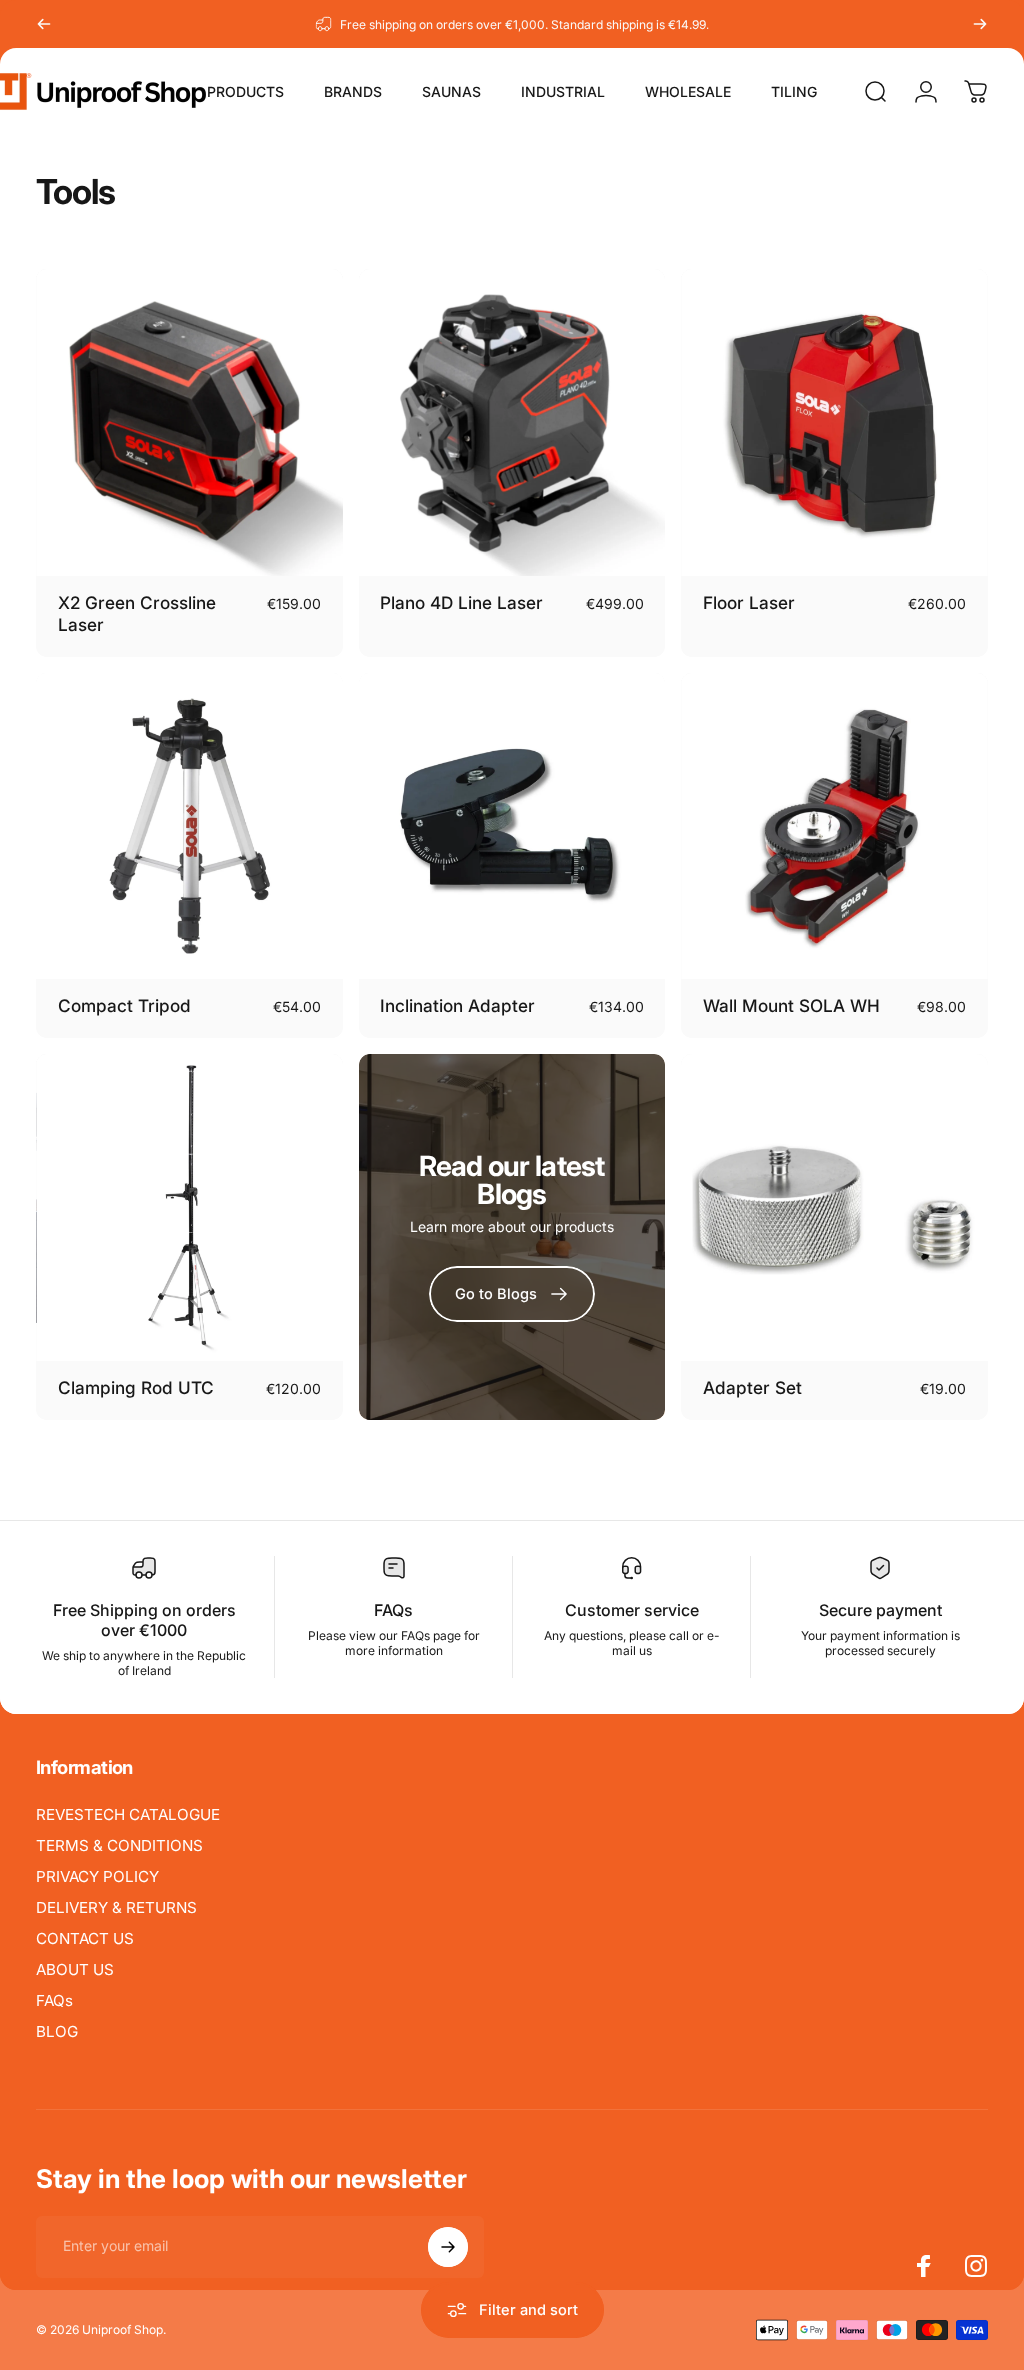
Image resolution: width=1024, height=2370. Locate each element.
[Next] (980, 24)
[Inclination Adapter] (512, 826)
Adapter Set (752, 1387)
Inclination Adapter (457, 1005)
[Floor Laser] (834, 422)
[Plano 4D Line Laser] (512, 422)
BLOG (57, 2031)
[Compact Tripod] (189, 826)
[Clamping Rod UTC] (189, 1207)
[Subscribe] (448, 2247)
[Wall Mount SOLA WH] (834, 826)
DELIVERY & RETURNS (116, 1907)
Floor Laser (749, 602)
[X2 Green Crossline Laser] (189, 422)
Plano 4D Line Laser (461, 602)
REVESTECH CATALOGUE (128, 1814)
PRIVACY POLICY (97, 1876)
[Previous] (44, 24)
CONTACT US (85, 1938)
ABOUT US (75, 1969)
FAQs (54, 2000)
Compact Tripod (124, 1005)
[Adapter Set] (834, 1207)
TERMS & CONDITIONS (119, 1845)
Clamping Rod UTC (136, 1387)
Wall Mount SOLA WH (791, 1005)
